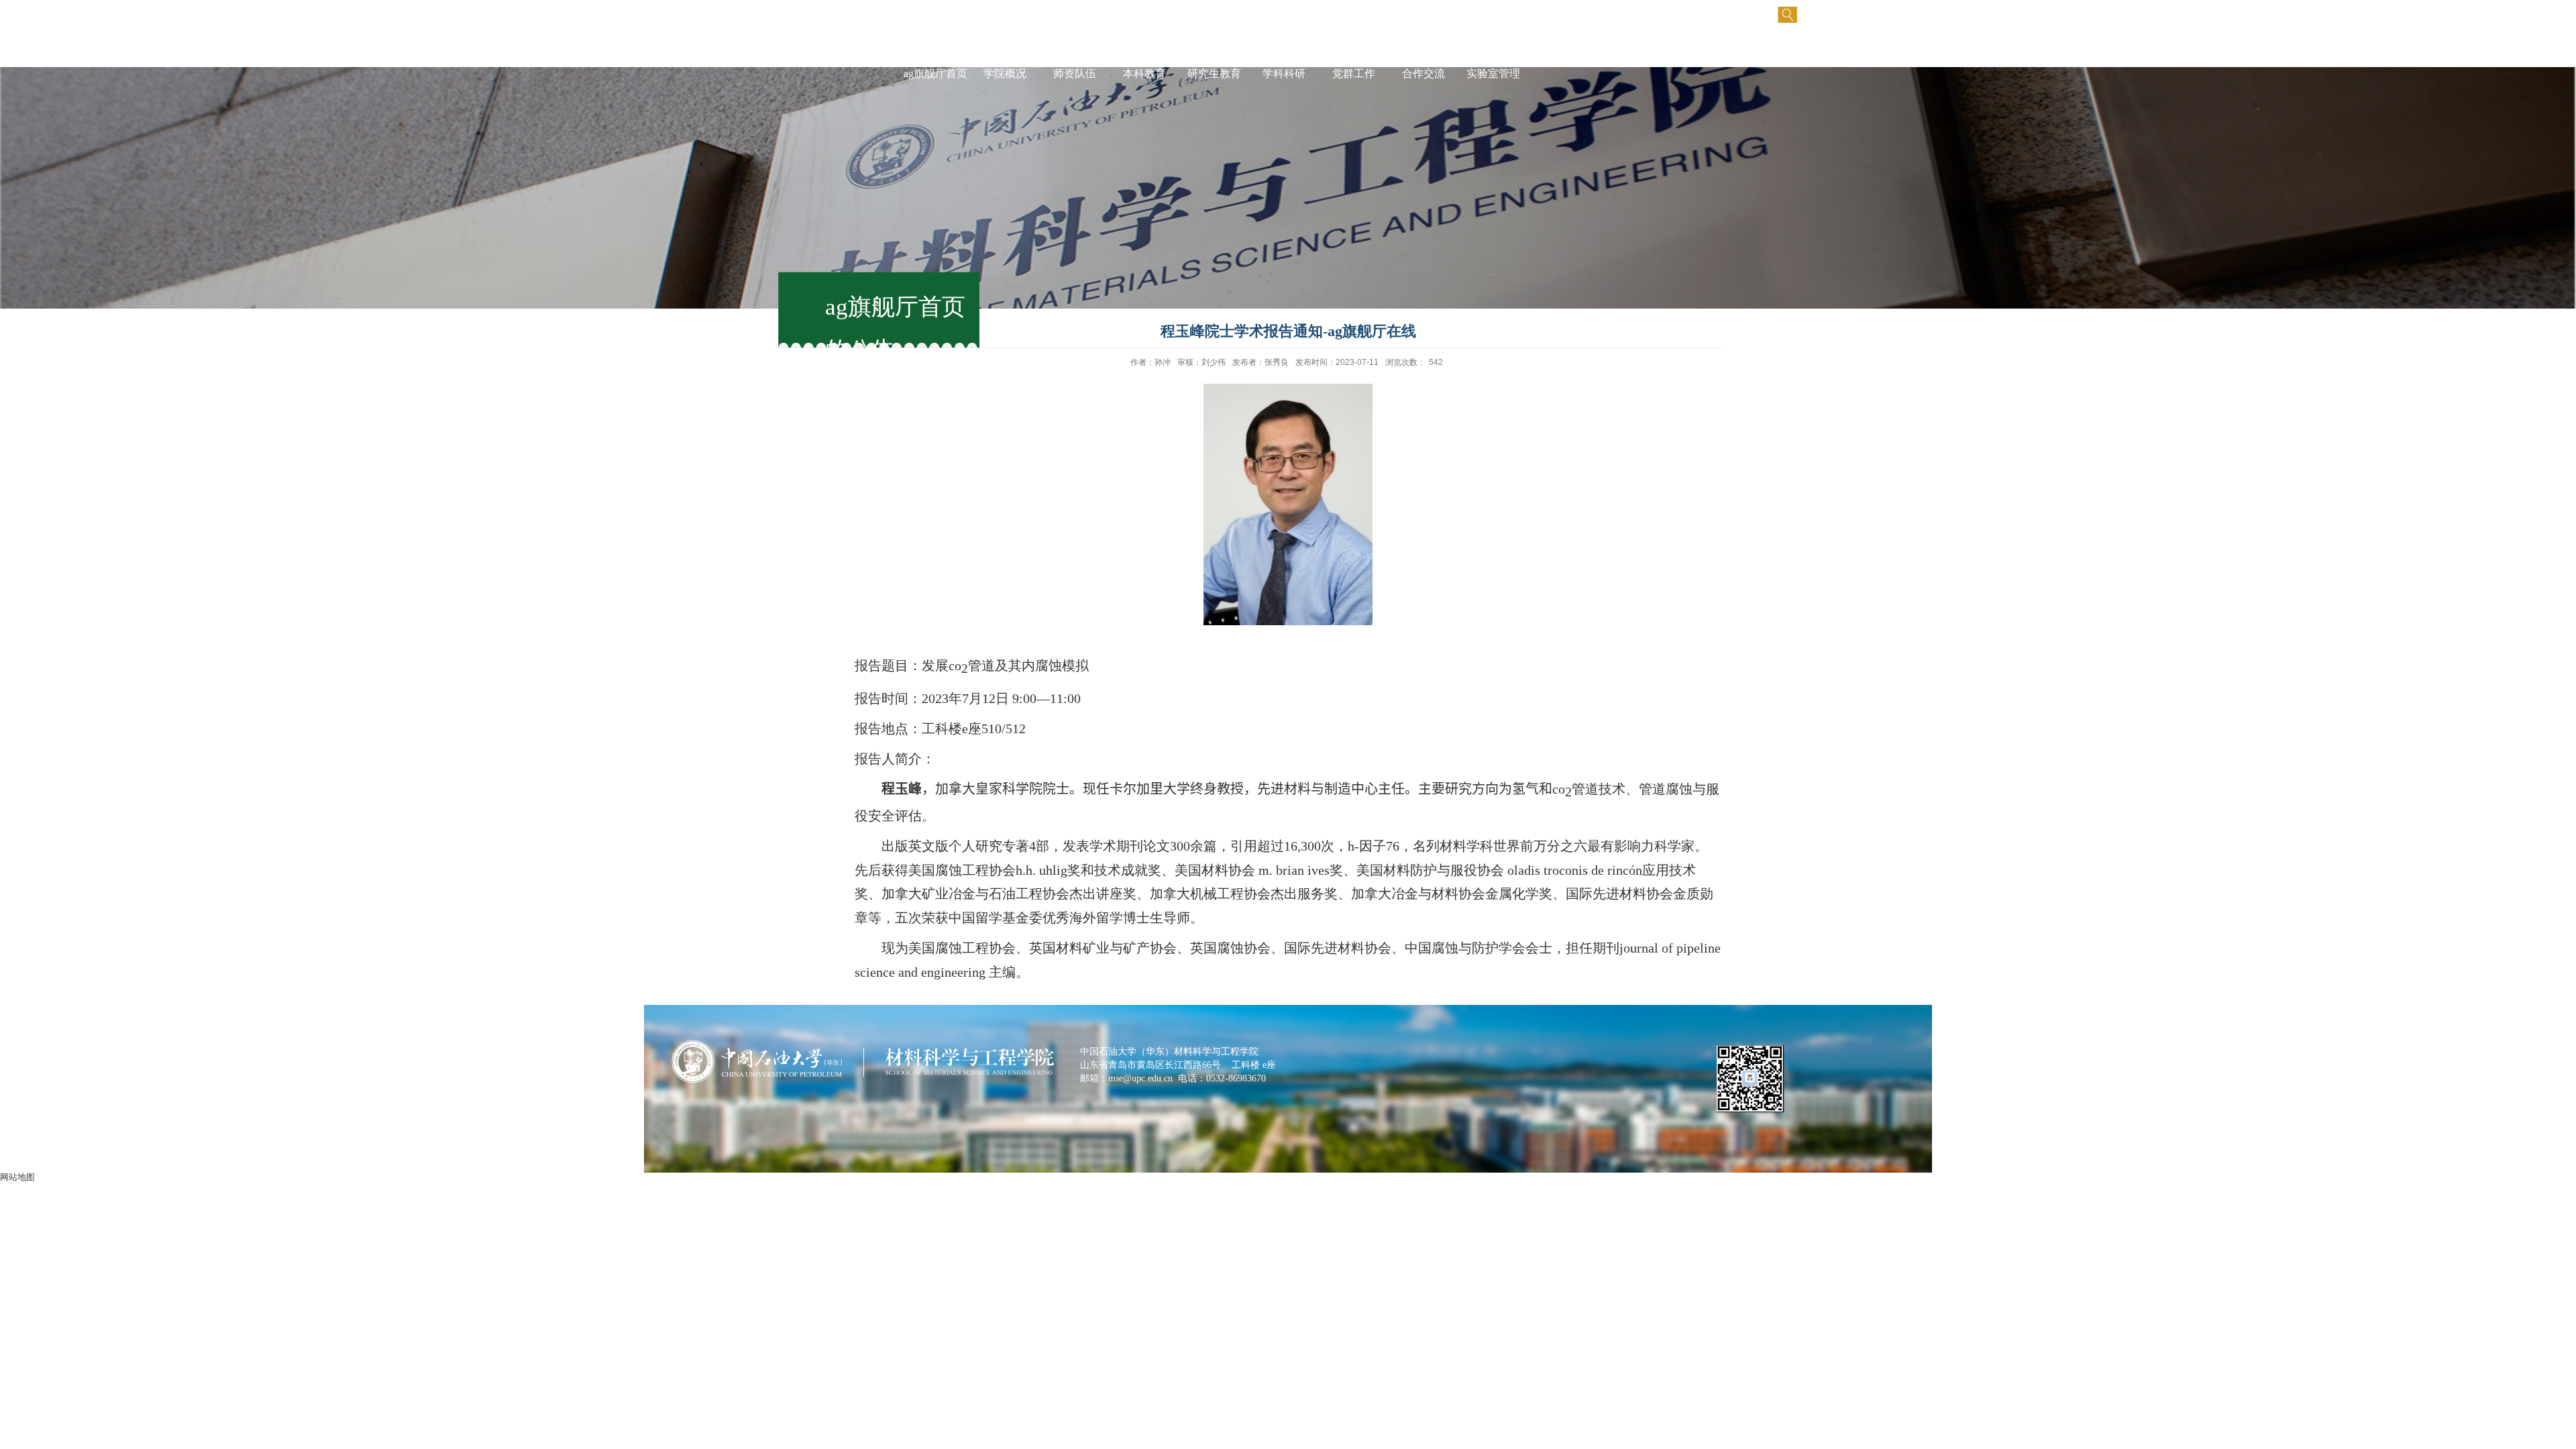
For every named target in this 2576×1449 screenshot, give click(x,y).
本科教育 (1144, 73)
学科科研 (1284, 73)
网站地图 (17, 1177)
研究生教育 (1214, 73)
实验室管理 (1493, 73)
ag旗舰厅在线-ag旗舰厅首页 (935, 60)
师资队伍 (1075, 73)
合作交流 (1424, 73)
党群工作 (1354, 73)
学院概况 (1005, 73)
